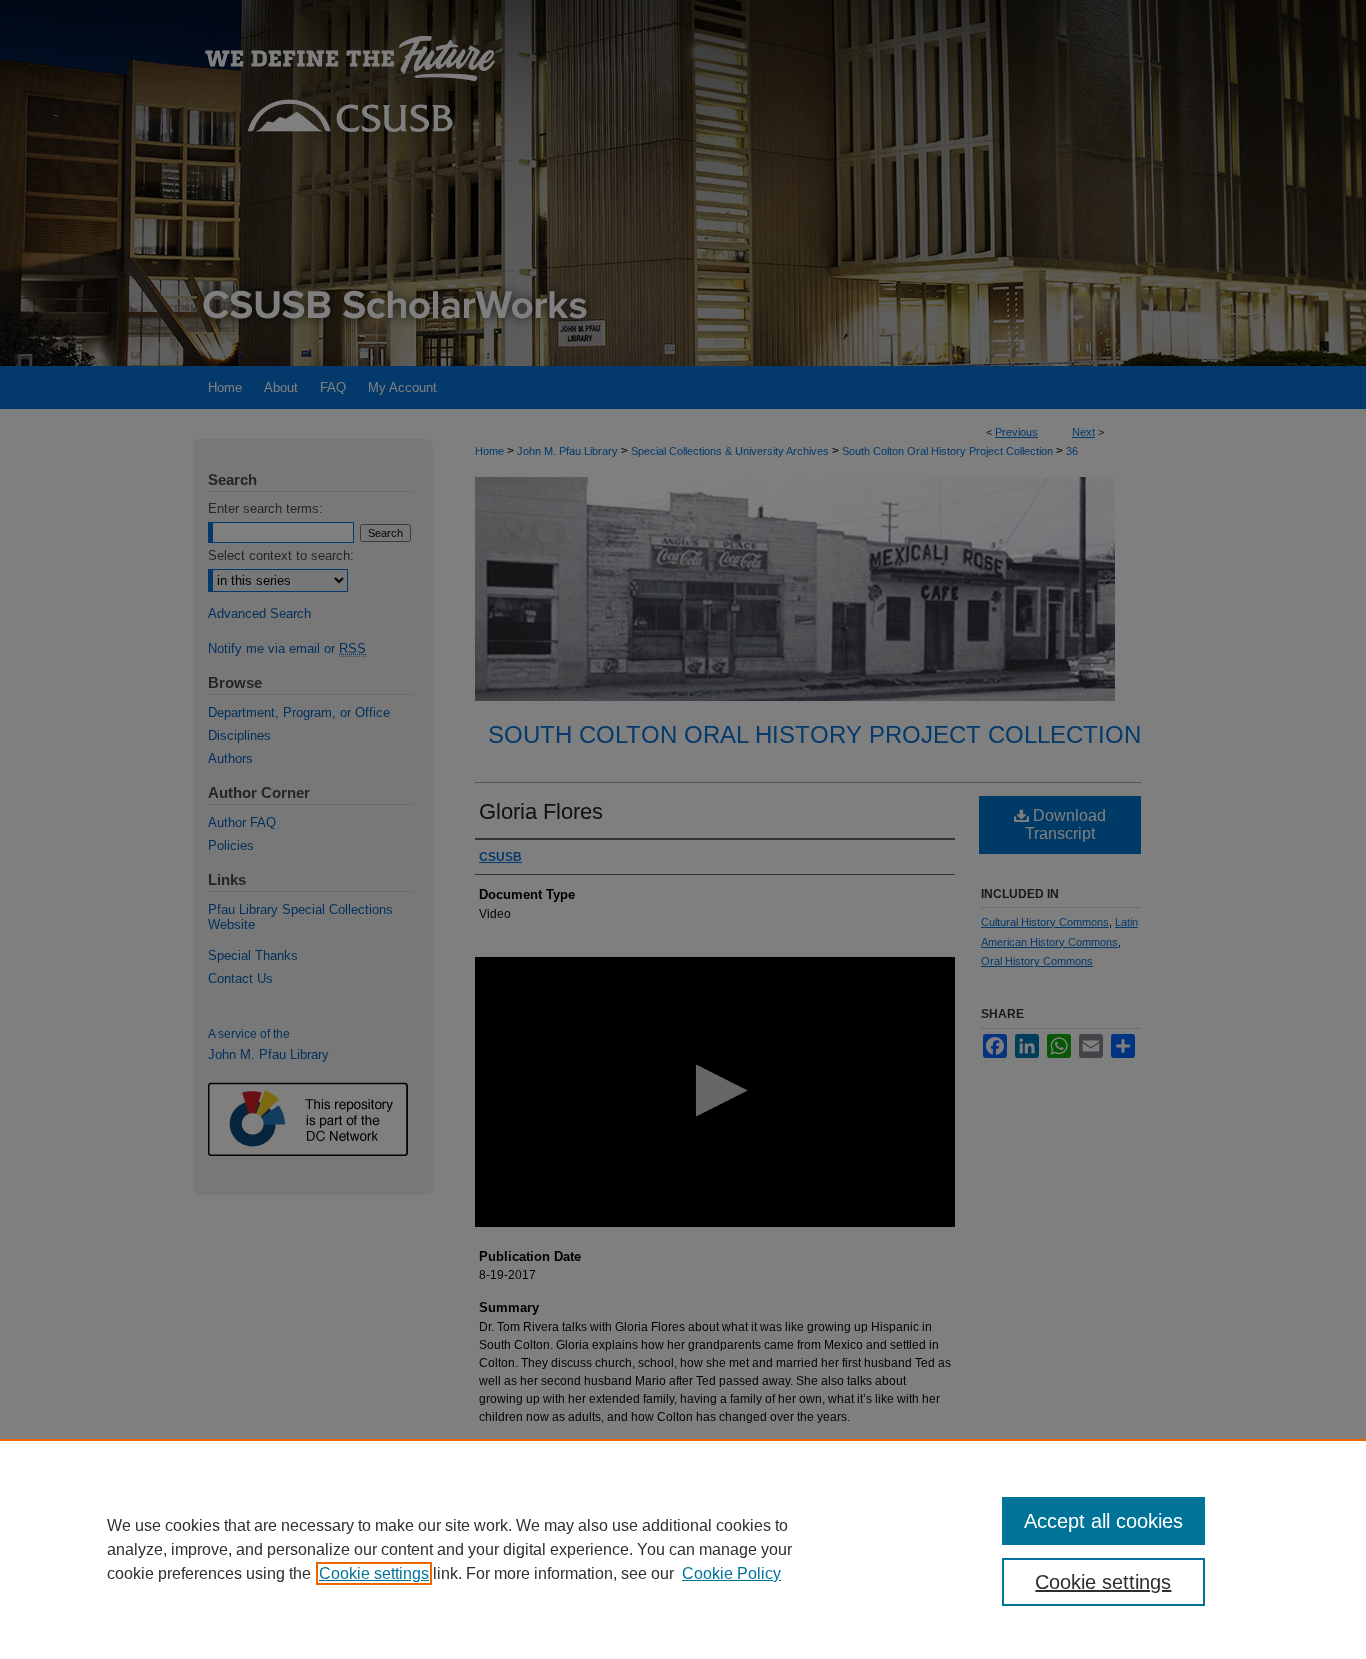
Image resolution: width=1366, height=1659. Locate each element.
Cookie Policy (731, 1573)
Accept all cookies (1103, 1521)
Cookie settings (374, 1573)
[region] (683, 1549)
